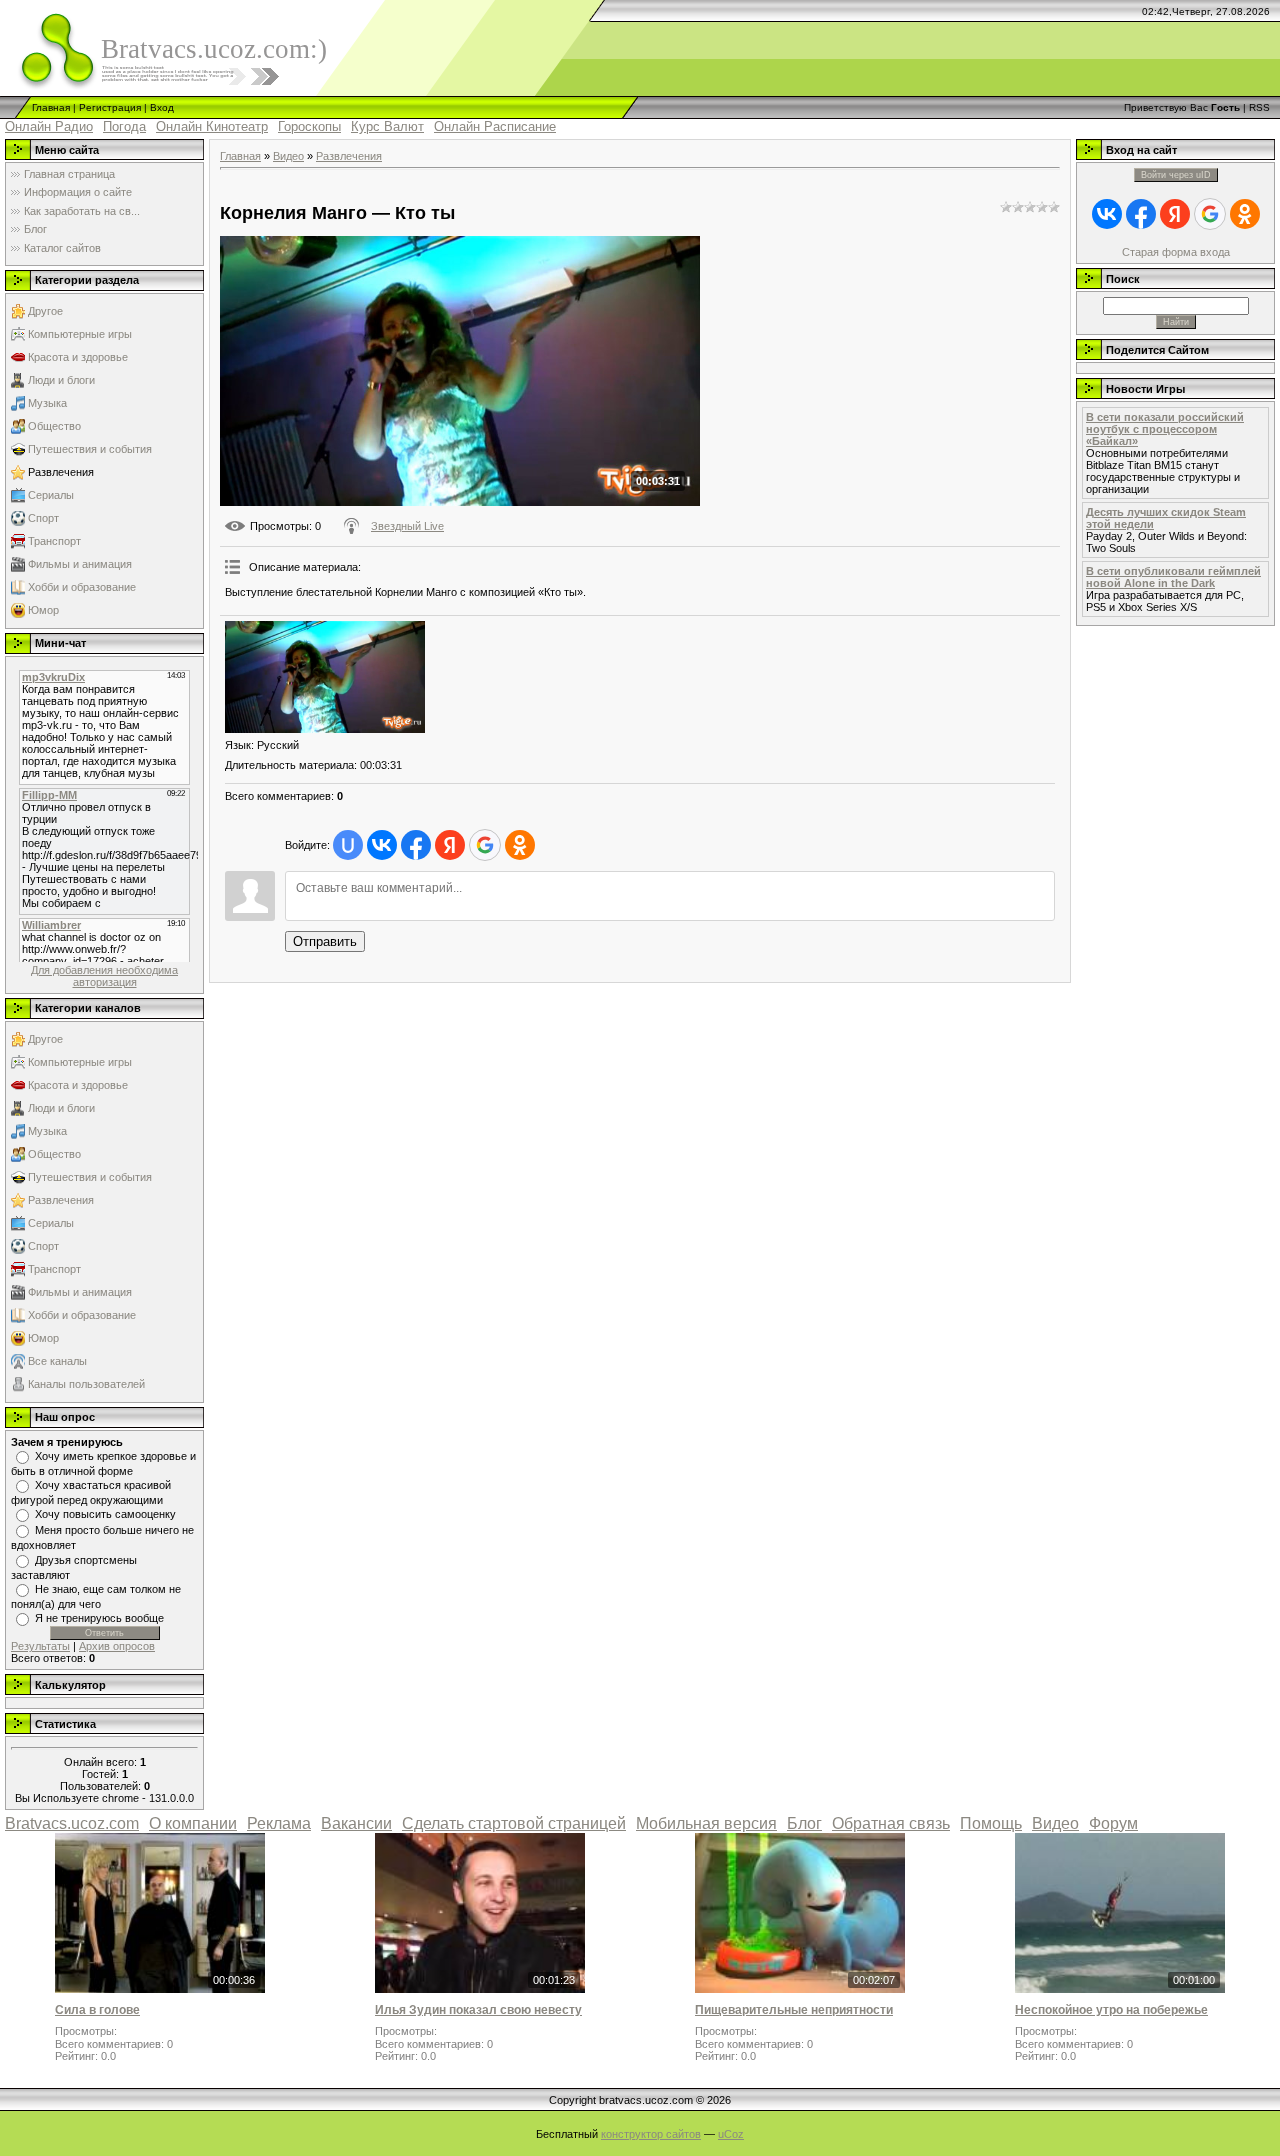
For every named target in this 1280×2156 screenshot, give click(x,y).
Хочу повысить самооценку (105, 1514)
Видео (288, 156)
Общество (54, 426)
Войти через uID (1176, 175)
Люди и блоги (61, 380)
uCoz (731, 2134)
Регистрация (110, 107)
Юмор (43, 610)
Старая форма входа (1176, 252)
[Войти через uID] (348, 845)
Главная (51, 107)
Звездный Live (407, 526)
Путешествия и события (90, 449)
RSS (1259, 107)
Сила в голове (97, 2010)
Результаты (40, 1646)
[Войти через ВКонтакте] (382, 845)
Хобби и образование (82, 587)
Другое (45, 311)
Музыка (47, 403)
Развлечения (61, 472)
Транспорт (54, 541)
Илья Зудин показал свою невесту (478, 2010)
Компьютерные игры (80, 334)
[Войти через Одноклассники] (520, 845)
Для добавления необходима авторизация (104, 976)
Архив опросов (117, 1646)
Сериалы (51, 495)
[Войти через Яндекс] (450, 845)
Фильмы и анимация (80, 564)
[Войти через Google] (485, 845)
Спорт (43, 518)
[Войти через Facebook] (416, 845)
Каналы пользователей (86, 1384)
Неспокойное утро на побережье (1111, 2010)
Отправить (325, 941)
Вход (162, 107)
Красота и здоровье (78, 357)
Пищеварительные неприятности (794, 2010)
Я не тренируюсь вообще (99, 1618)
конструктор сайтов (651, 2134)
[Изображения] (325, 677)
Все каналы (57, 1361)
